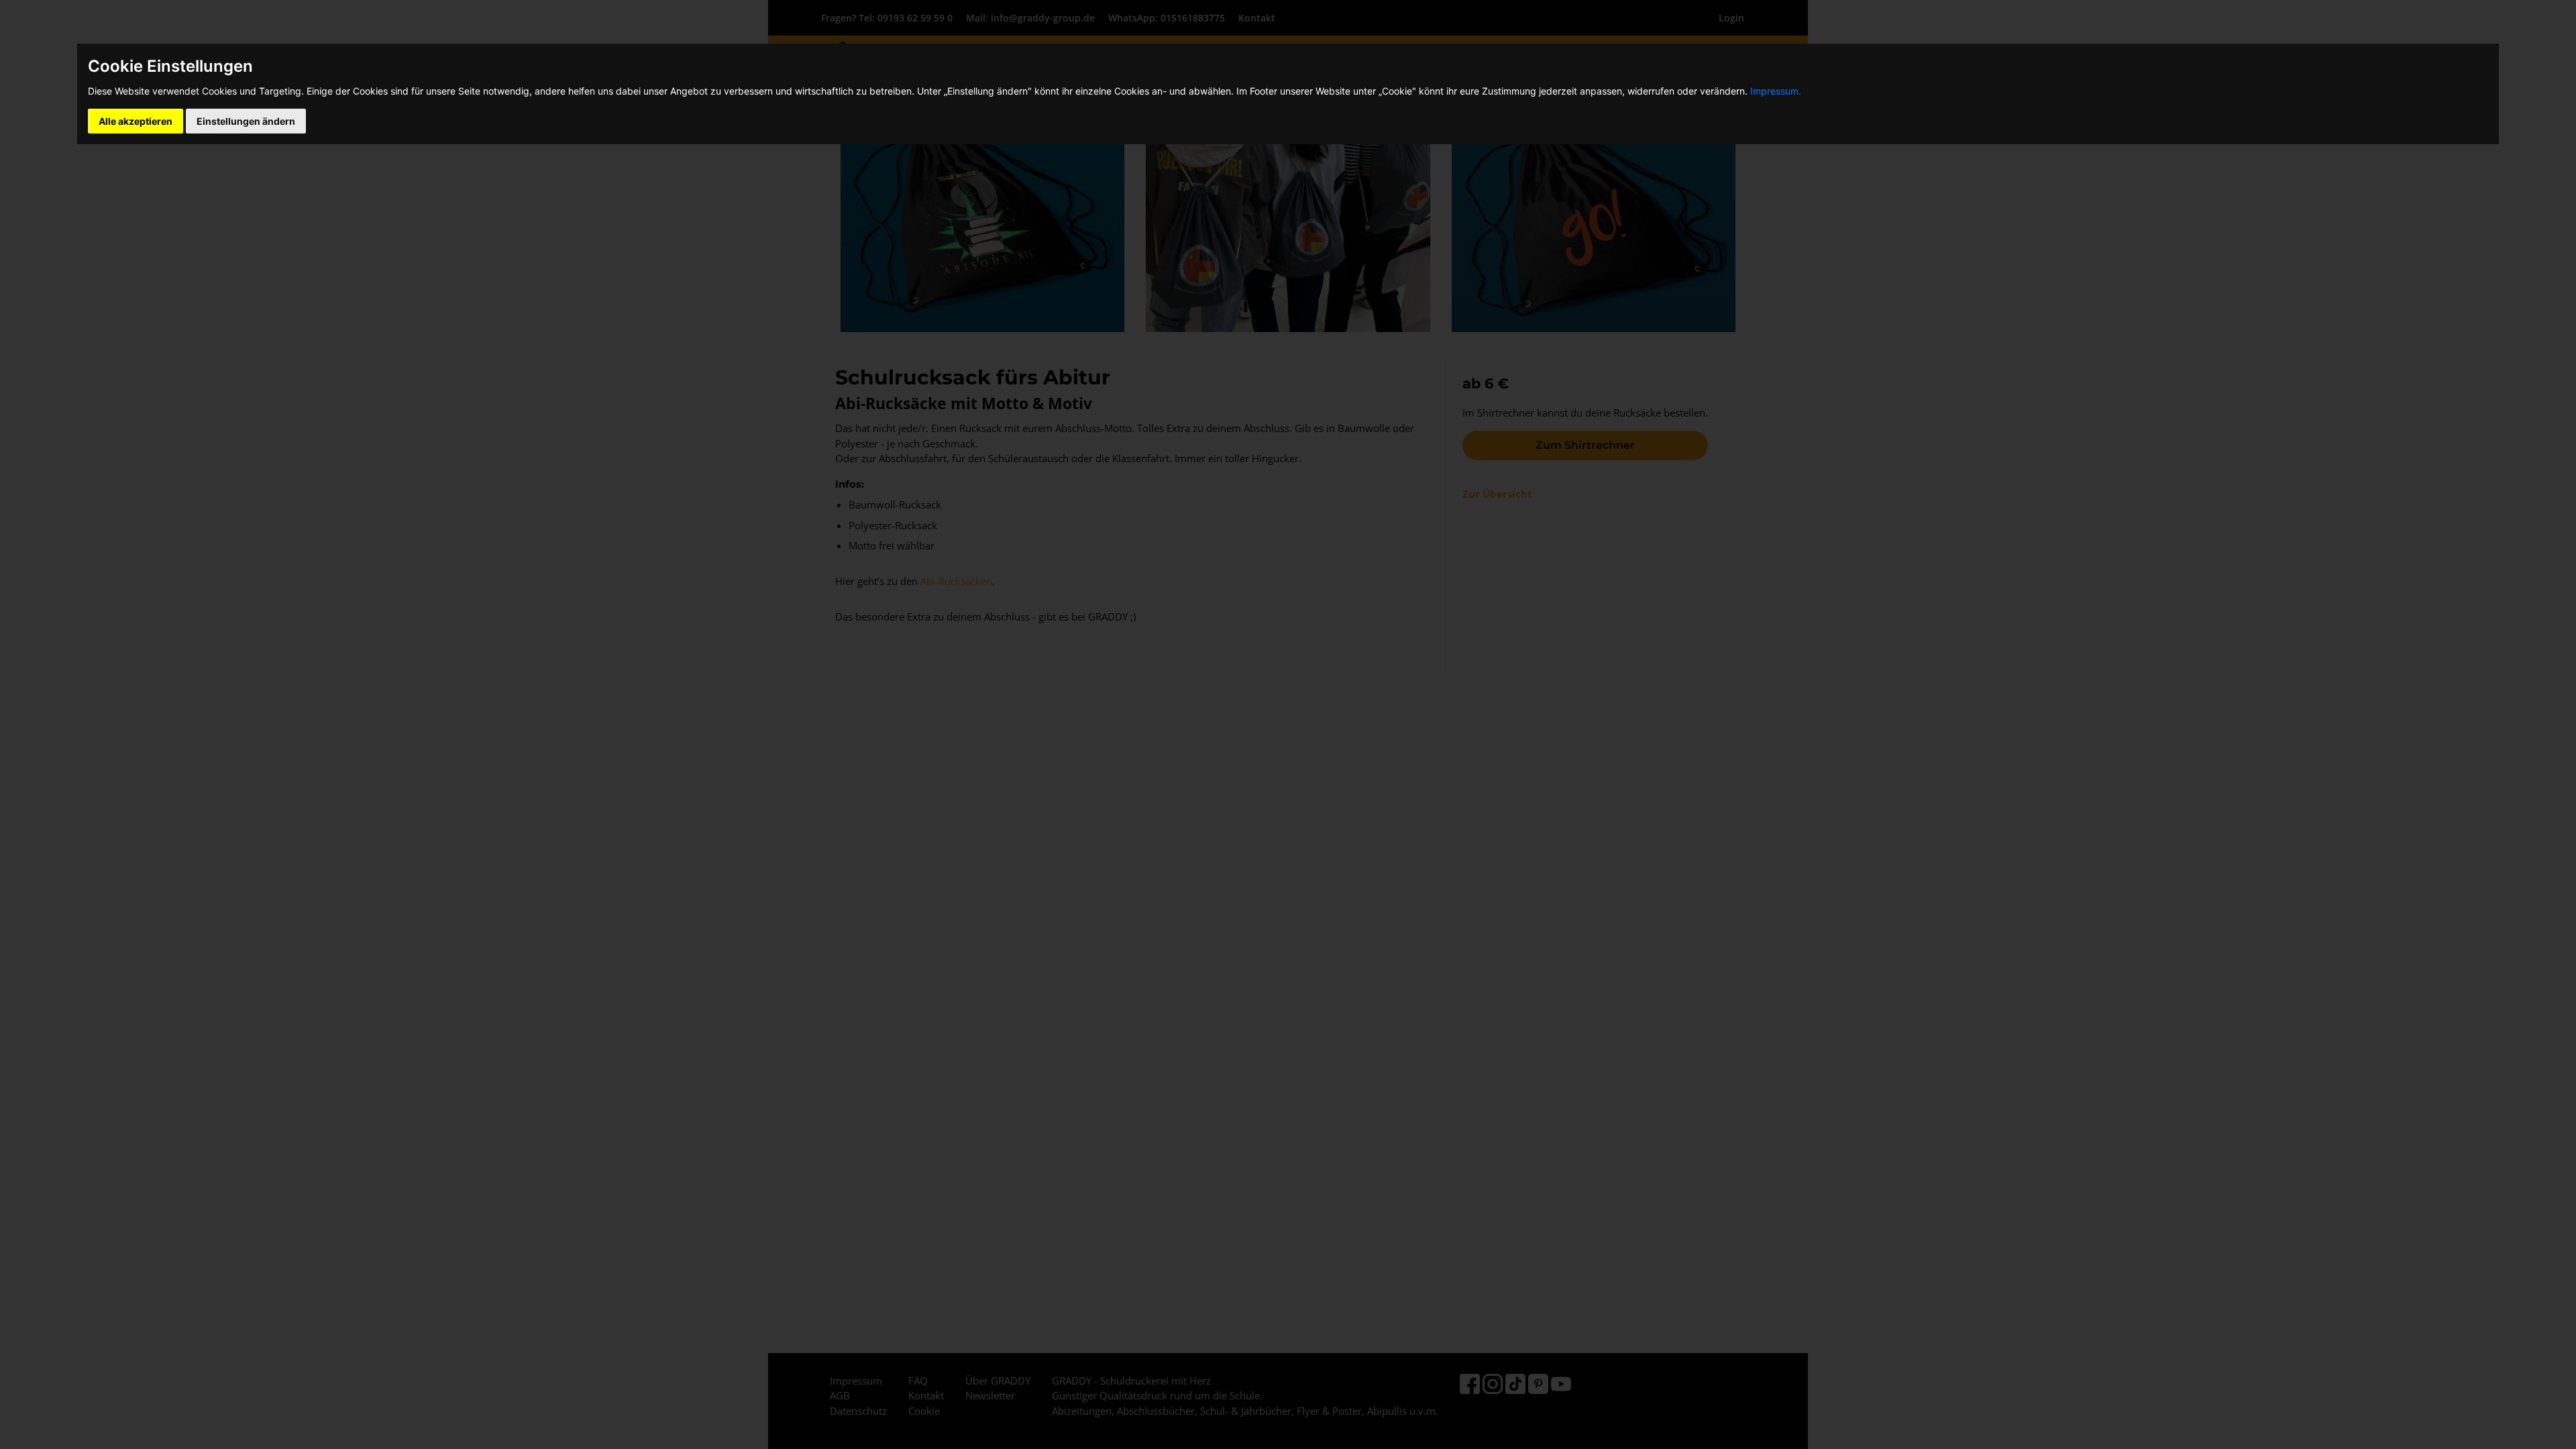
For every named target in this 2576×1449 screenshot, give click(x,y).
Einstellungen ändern (246, 121)
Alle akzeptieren (136, 121)
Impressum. (1776, 91)
